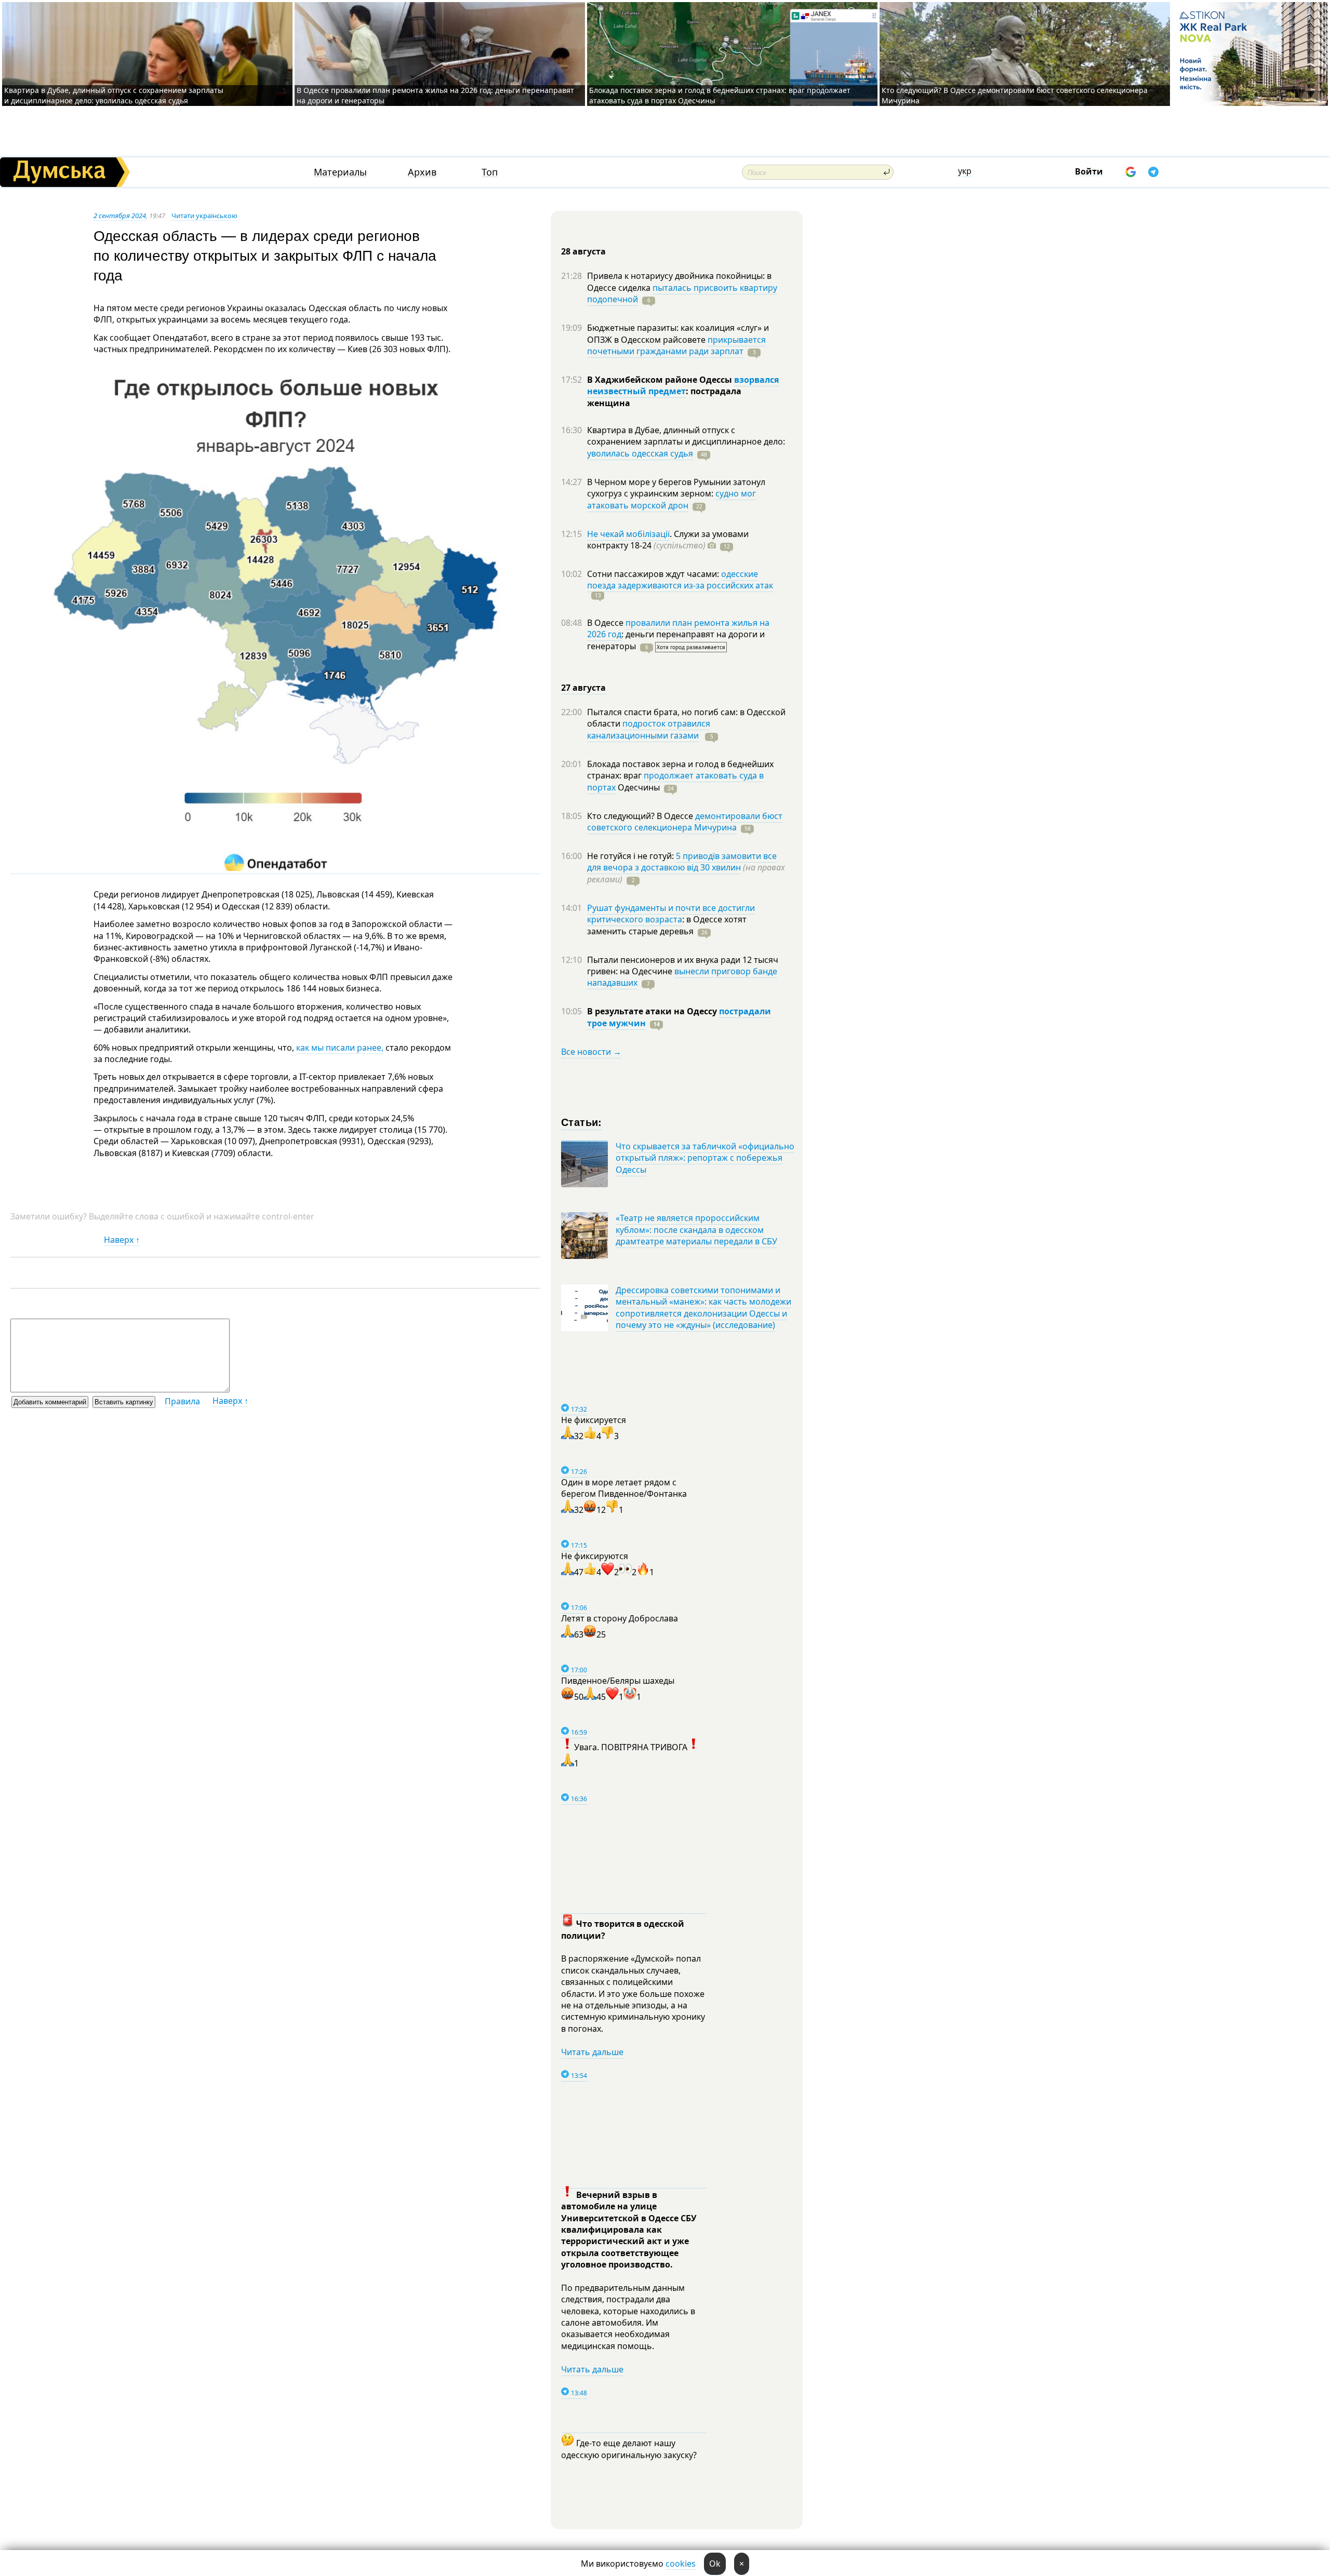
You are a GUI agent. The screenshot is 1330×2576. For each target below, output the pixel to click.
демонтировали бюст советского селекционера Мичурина (685, 822)
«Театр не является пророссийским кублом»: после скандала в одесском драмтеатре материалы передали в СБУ (696, 1230)
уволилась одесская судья (640, 453)
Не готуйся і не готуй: (631, 856)
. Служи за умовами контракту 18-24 (668, 540)
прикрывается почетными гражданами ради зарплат (676, 345)
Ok (715, 2564)
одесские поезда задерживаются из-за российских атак (680, 580)
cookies (681, 2564)
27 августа (583, 688)
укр (965, 171)
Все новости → (591, 1052)
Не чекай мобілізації (628, 534)
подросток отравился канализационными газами (649, 729)
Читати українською (204, 216)
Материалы (340, 172)
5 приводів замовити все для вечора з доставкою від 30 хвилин (682, 862)
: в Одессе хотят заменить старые (667, 925)
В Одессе (606, 623)
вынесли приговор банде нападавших (682, 977)
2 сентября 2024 (120, 216)
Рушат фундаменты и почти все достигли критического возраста (671, 914)
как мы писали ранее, (340, 1048)
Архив (422, 172)
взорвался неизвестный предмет (683, 385)
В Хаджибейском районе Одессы (661, 380)
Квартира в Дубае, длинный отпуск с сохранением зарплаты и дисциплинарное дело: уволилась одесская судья (114, 95)
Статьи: (582, 1122)
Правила (182, 1401)
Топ (490, 172)
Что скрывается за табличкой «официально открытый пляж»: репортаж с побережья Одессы (705, 1158)
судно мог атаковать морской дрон (671, 499)
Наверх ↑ (122, 1240)
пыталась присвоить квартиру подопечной (682, 293)
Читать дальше (592, 2052)
